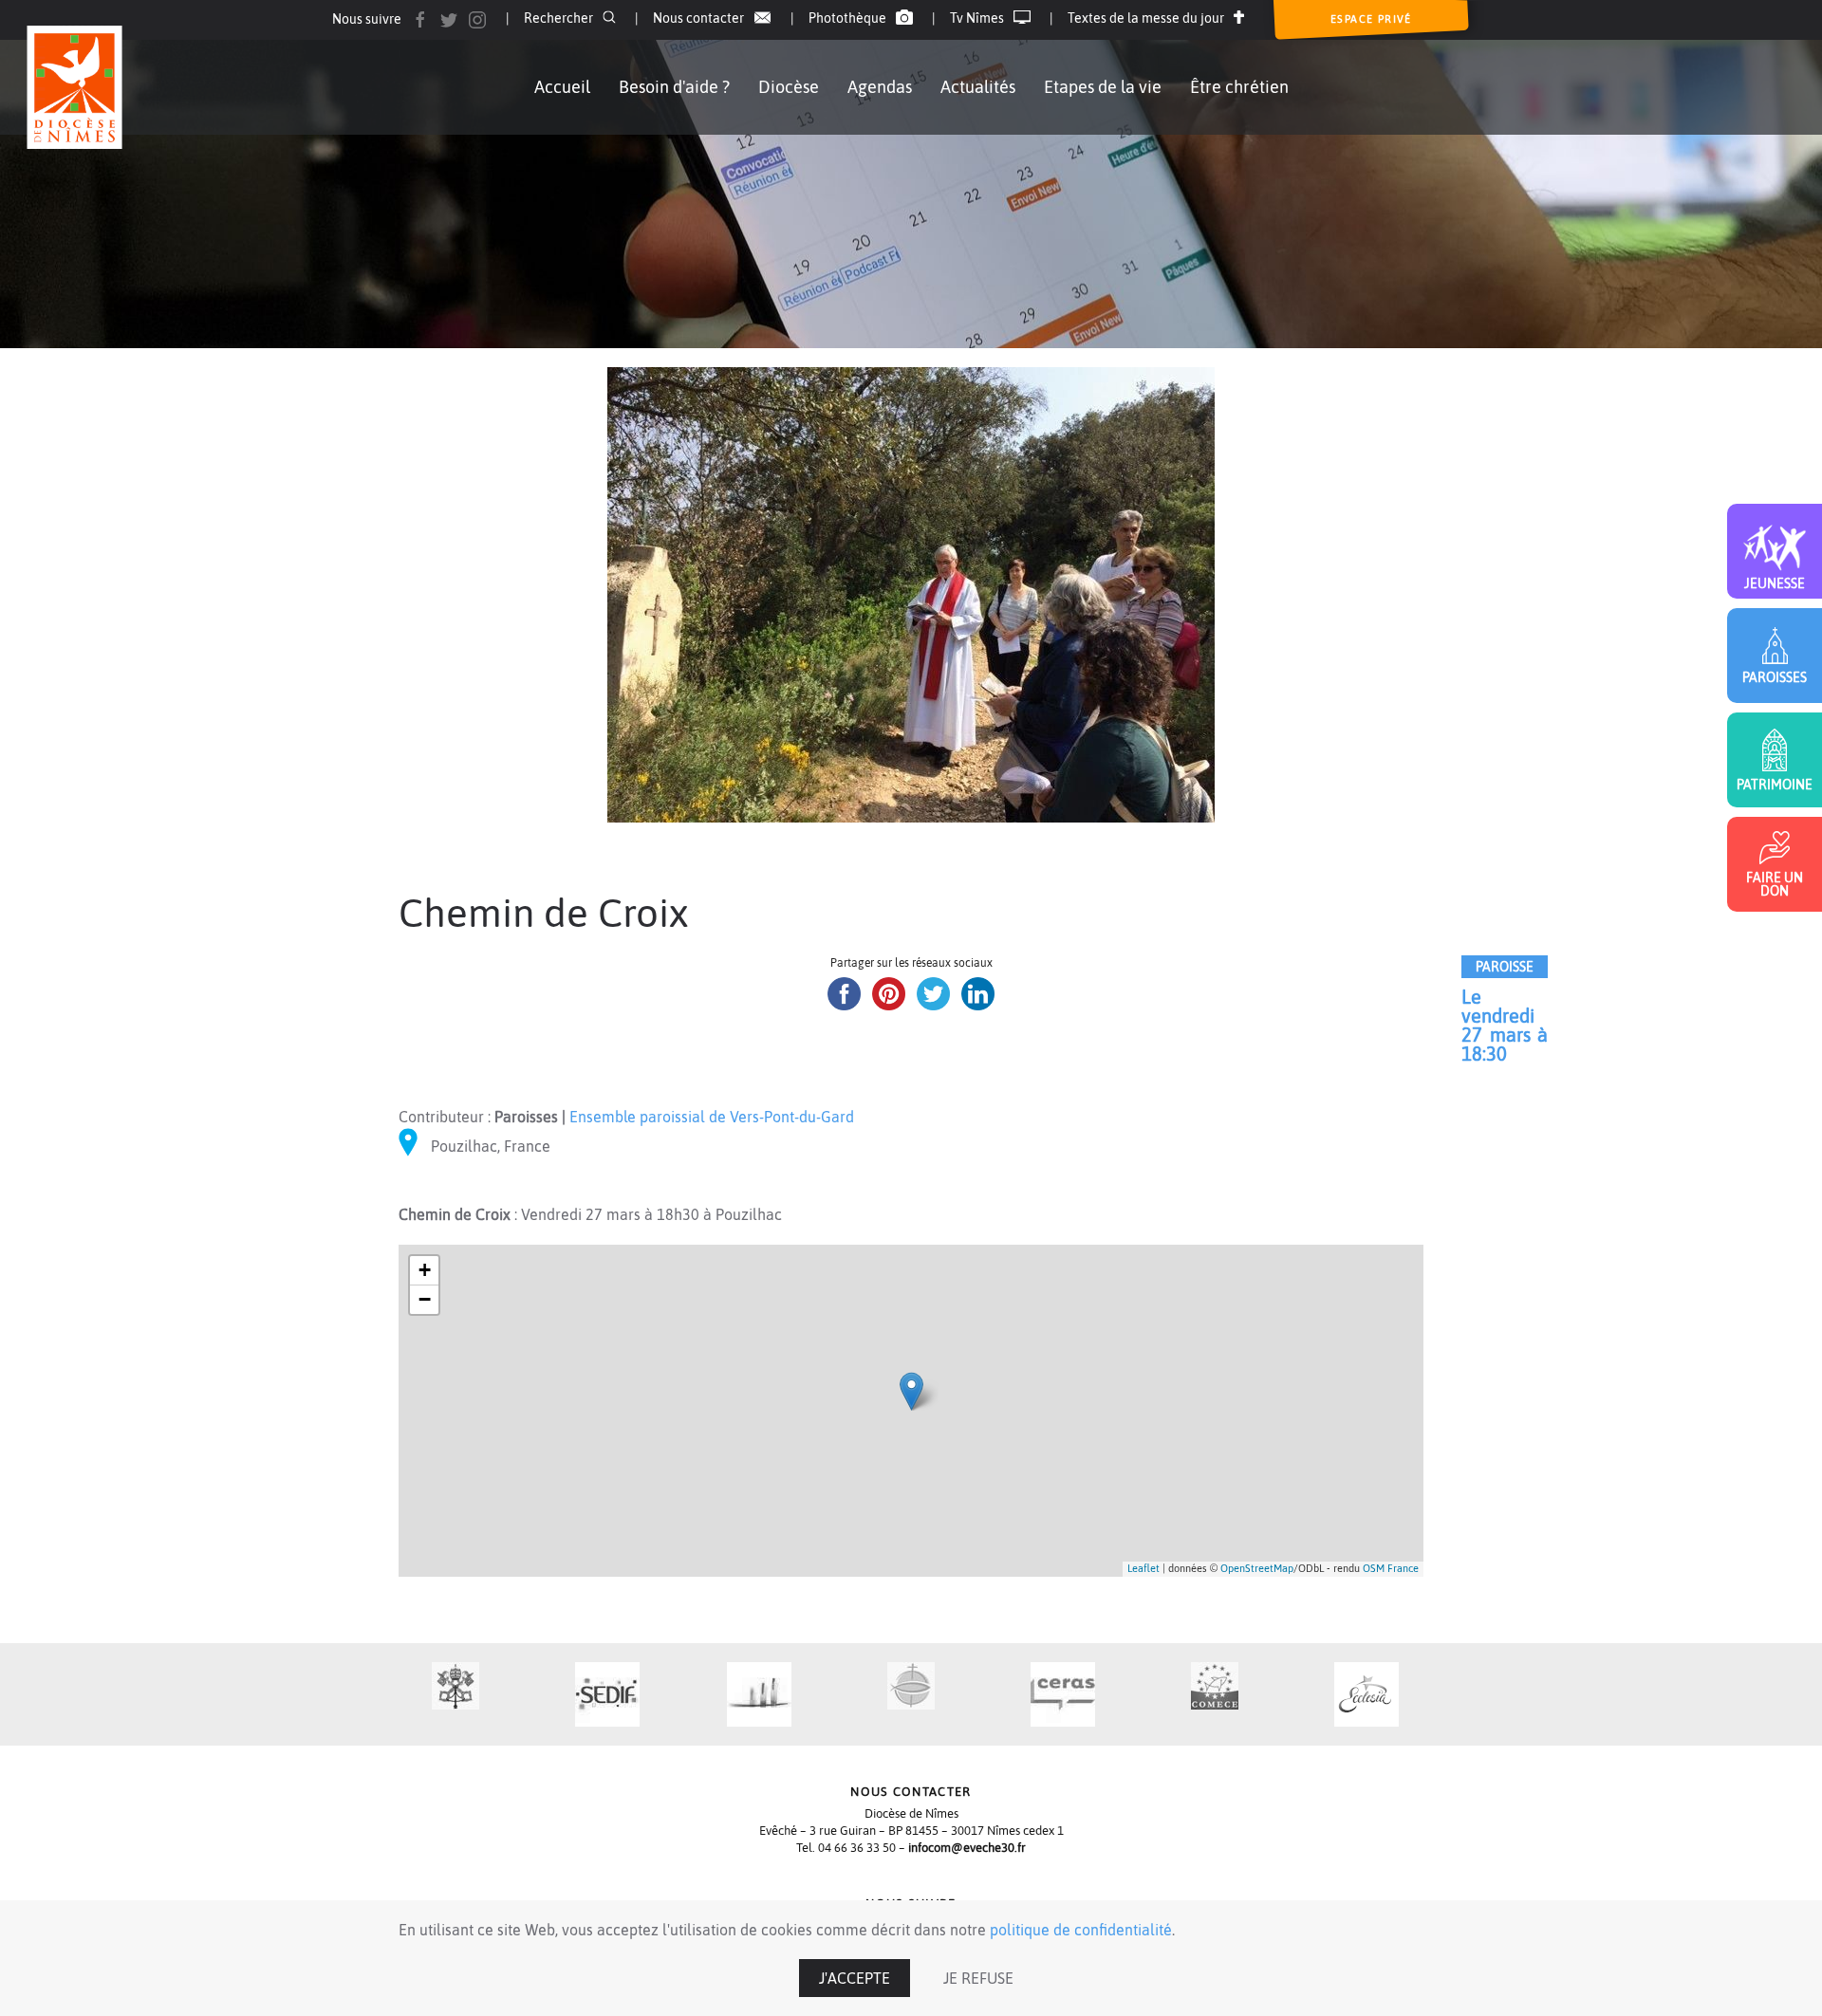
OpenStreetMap (1257, 1568)
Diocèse (789, 87)
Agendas (880, 87)
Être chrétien (1239, 87)
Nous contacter (698, 18)
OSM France (1391, 1568)
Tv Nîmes (977, 18)
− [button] (425, 1299)
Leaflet (1143, 1568)
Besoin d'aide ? (674, 87)
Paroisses (1775, 677)
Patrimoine (1775, 784)
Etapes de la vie (1103, 87)
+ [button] (425, 1270)
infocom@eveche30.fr (967, 1848)
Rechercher (558, 18)
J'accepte (855, 1978)
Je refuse (978, 1978)
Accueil (562, 87)
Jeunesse (1775, 583)
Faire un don (1775, 884)
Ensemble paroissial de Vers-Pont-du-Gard (712, 1117)
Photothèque (847, 18)
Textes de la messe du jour (1146, 18)
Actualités (978, 87)
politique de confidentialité (1081, 1930)
